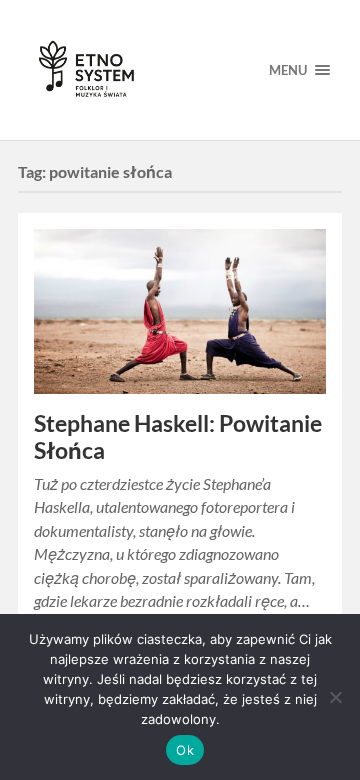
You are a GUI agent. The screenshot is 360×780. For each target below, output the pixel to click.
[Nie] (335, 697)
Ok (185, 750)
